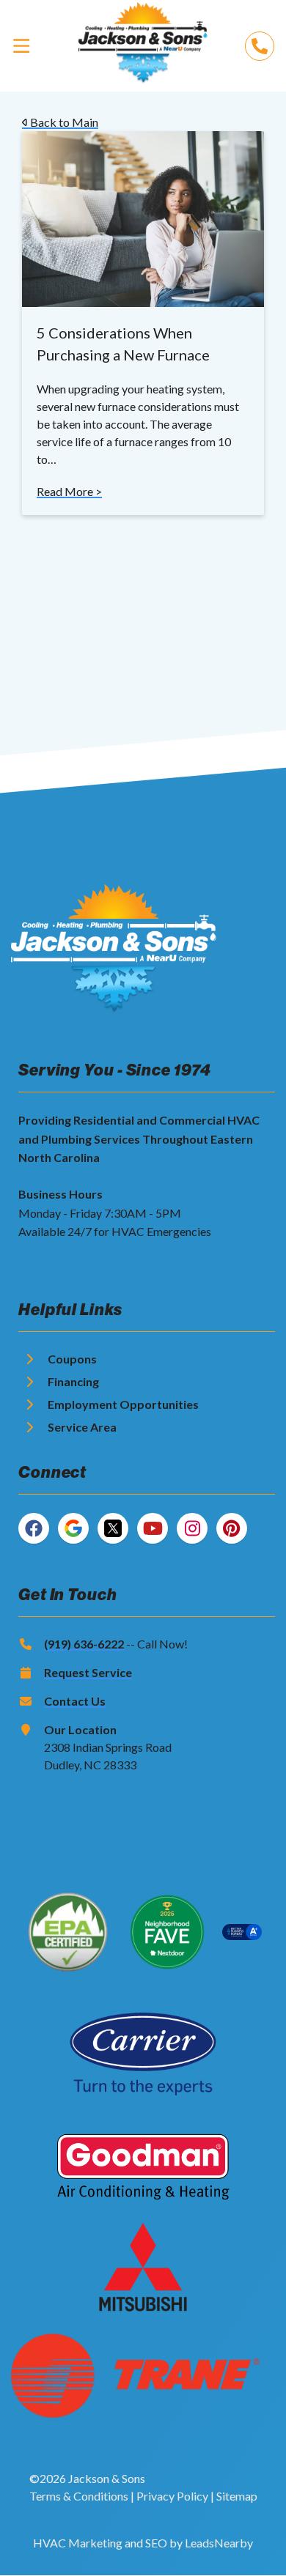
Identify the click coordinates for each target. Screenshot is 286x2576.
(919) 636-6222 (84, 1644)
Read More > (69, 491)
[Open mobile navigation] (21, 45)
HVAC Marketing (78, 2543)
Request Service (88, 1672)
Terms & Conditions (79, 2496)
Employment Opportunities (123, 1404)
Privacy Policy (172, 2496)
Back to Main (63, 122)
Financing (73, 1381)
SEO (156, 2543)
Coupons (72, 1359)
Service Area (82, 1427)
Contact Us (75, 1701)
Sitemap (237, 2496)
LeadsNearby (219, 2543)
